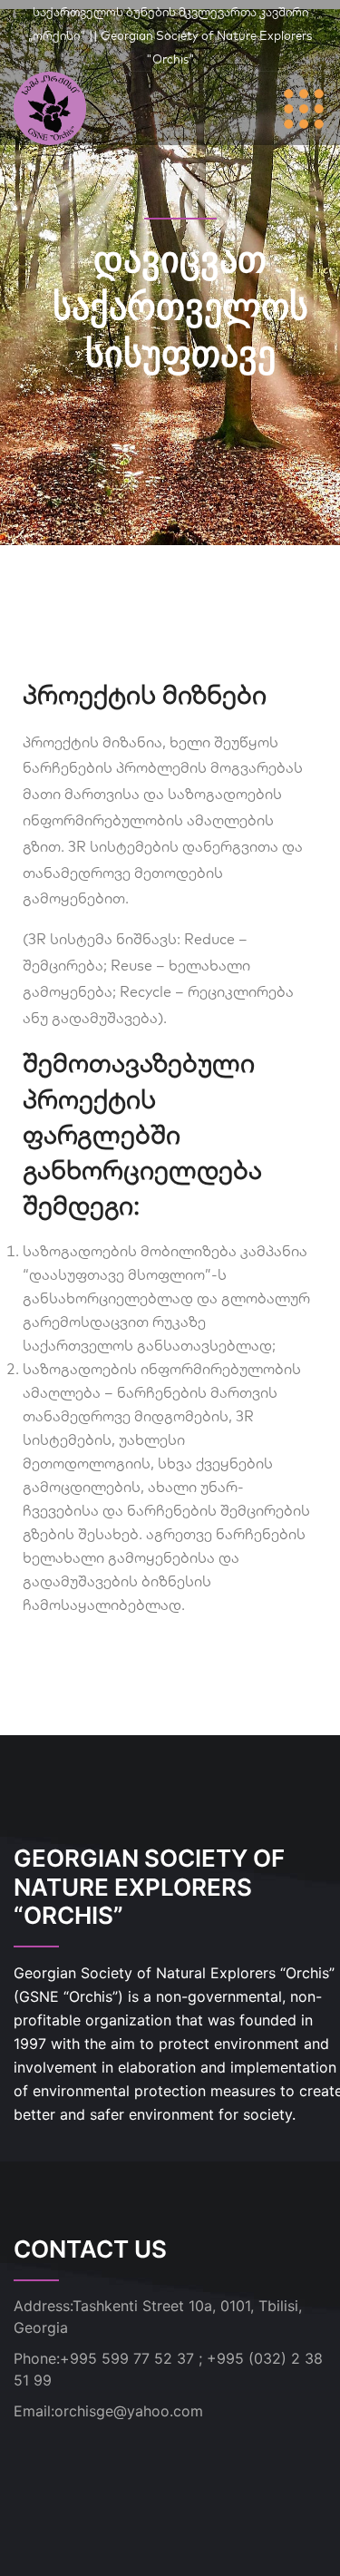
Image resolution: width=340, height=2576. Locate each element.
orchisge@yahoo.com (129, 2411)
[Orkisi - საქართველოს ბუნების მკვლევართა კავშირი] (50, 107)
